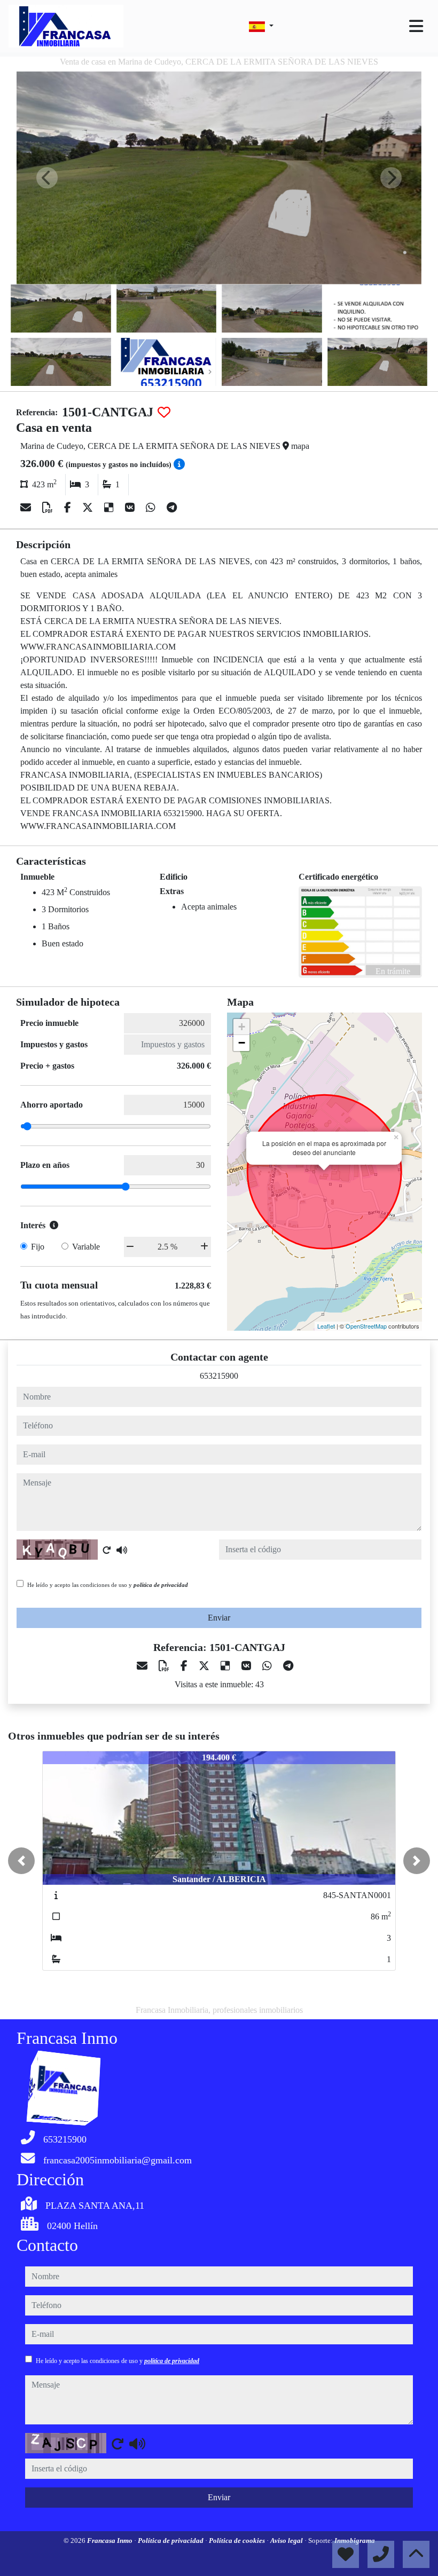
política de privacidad (161, 1585)
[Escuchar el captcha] (122, 1550)
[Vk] (131, 508)
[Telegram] (172, 508)
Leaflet (326, 1326)
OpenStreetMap (366, 1326)
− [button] (242, 1043)
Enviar (219, 1618)
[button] (21, 1861)
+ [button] (242, 1027)
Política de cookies (238, 2541)
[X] (89, 508)
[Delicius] (110, 508)
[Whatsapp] (152, 508)
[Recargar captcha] (107, 1550)
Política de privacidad (171, 2541)
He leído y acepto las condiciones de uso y (108, 1585)
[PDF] (49, 508)
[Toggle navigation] (416, 26)
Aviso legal (287, 2541)
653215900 (219, 1376)
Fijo (38, 1247)
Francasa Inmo (111, 2541)
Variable (86, 1247)
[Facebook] (69, 508)
